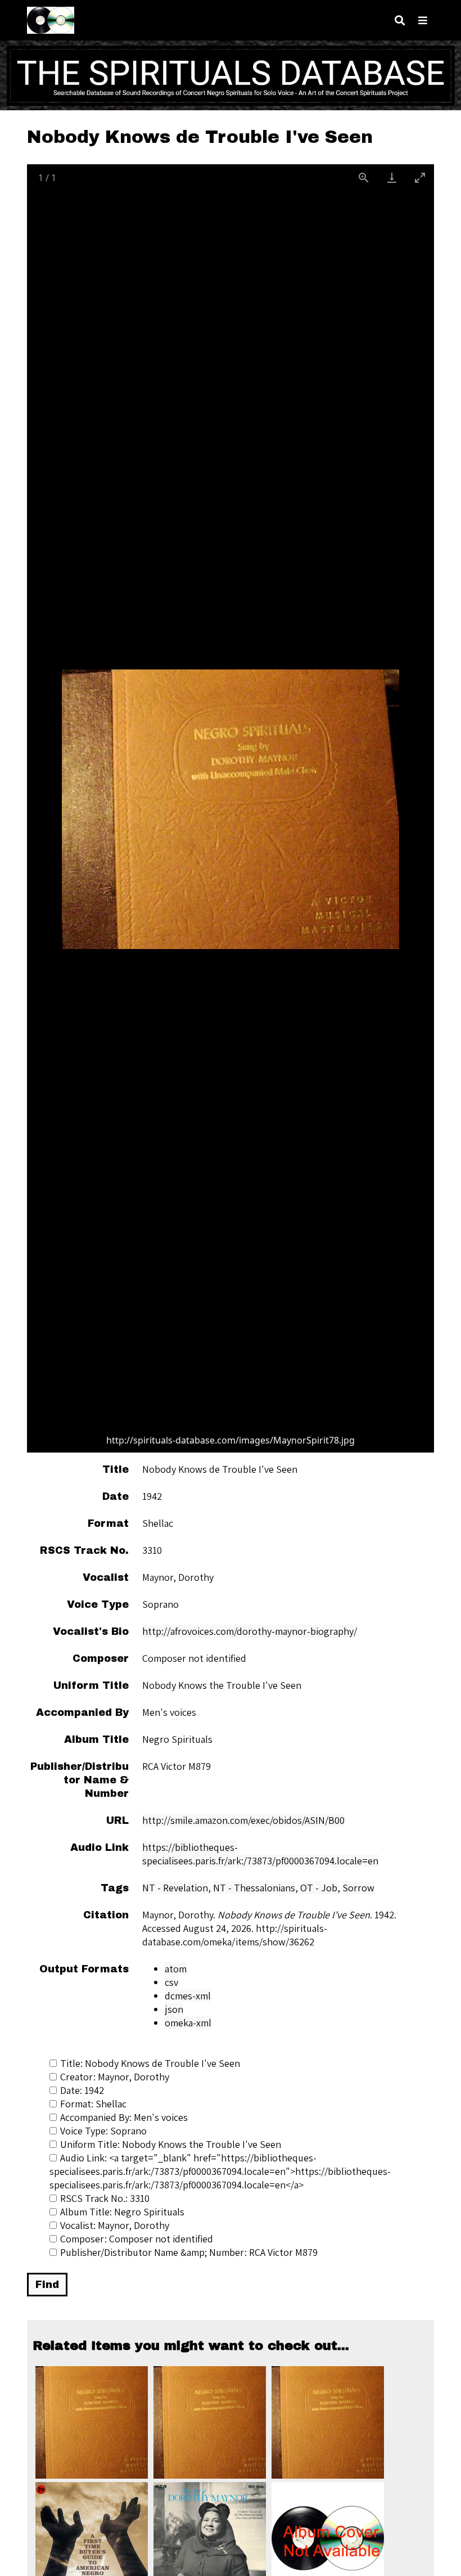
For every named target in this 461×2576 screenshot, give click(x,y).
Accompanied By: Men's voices (124, 2117)
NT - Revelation (175, 1888)
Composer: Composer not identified (137, 2239)
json (174, 2009)
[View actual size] (364, 177)
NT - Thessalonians (254, 1888)
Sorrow (358, 1888)
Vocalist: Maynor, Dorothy (115, 2225)
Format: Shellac (93, 2104)
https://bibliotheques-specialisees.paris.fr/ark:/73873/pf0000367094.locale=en (260, 1854)
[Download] (392, 177)
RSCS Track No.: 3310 (105, 2198)
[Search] (400, 21)
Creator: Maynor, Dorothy (115, 2077)
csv (171, 1982)
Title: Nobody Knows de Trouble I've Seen (150, 2063)
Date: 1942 (82, 2090)
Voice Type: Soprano (103, 2131)
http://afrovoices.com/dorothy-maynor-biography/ (250, 1631)
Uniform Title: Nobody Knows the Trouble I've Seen (171, 2144)
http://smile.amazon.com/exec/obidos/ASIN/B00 (243, 1820)
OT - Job (319, 1888)
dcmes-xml (188, 1996)
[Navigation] (423, 21)
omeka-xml (188, 2023)
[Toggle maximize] (420, 177)
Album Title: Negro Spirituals (122, 2212)
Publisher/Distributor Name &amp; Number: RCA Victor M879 (189, 2252)
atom (176, 1969)
